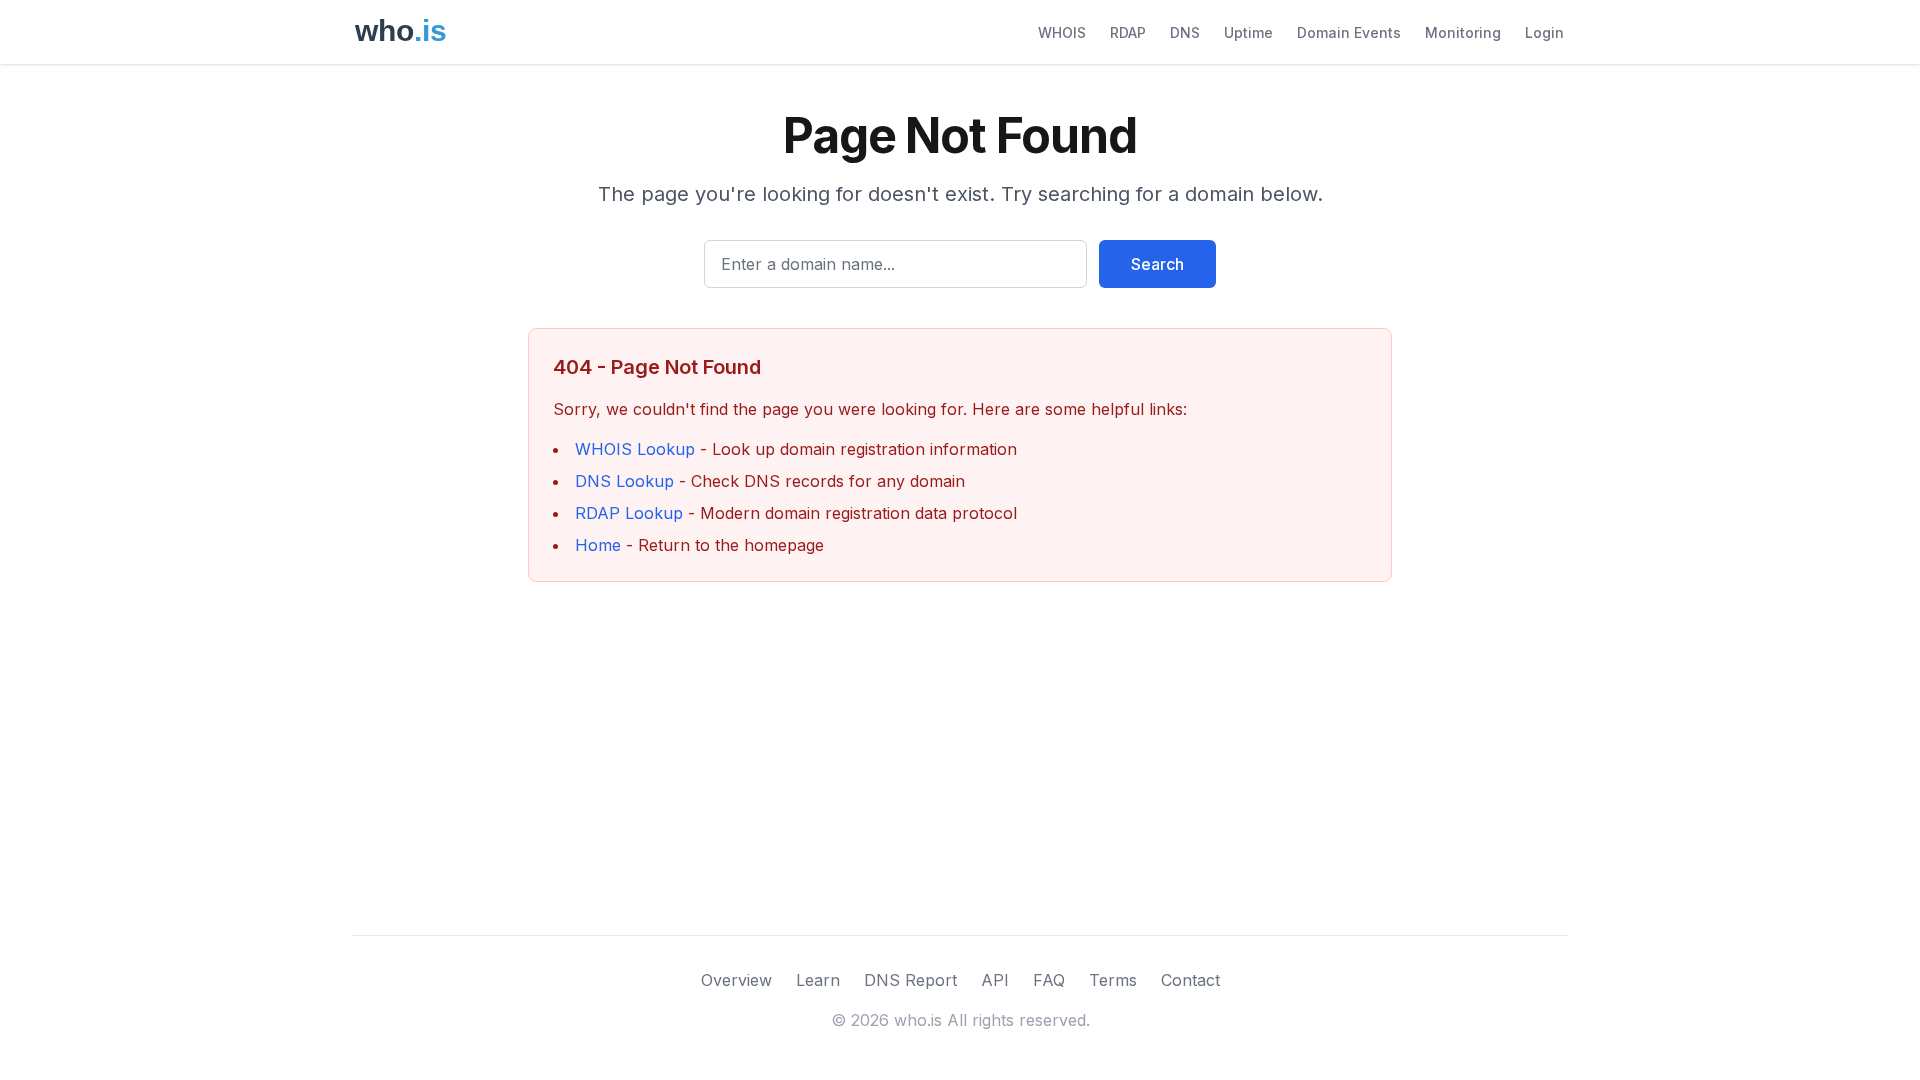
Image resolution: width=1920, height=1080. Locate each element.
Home (598, 545)
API (995, 980)
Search (1157, 264)
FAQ (1049, 980)
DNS (1185, 32)
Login (1544, 32)
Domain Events (1349, 32)
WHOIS (1062, 32)
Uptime (1248, 32)
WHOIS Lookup (635, 449)
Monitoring (1463, 32)
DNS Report (910, 980)
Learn (818, 980)
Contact (1190, 980)
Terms (1113, 980)
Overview (736, 980)
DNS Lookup (624, 481)
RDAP (1128, 32)
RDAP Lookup (629, 513)
